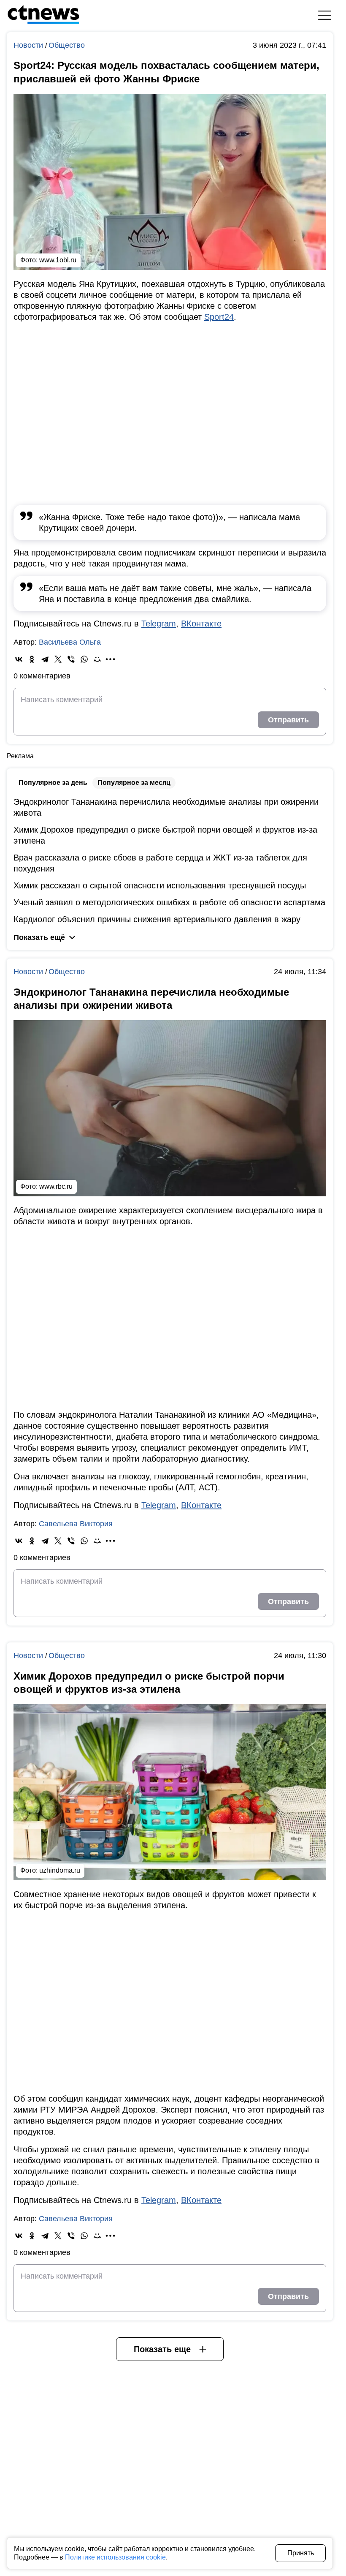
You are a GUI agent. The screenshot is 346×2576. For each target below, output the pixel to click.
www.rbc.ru (56, 1186)
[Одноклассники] (32, 659)
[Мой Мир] (97, 659)
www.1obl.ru (58, 260)
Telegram (159, 624)
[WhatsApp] (84, 659)
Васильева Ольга (70, 642)
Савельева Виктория (76, 1524)
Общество (67, 45)
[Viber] (71, 659)
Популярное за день (53, 783)
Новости (29, 45)
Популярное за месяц (134, 783)
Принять (301, 2553)
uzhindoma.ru (60, 1870)
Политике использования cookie (115, 2557)
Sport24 (219, 317)
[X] (58, 659)
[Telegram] (45, 659)
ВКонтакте (201, 624)
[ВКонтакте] (19, 659)
